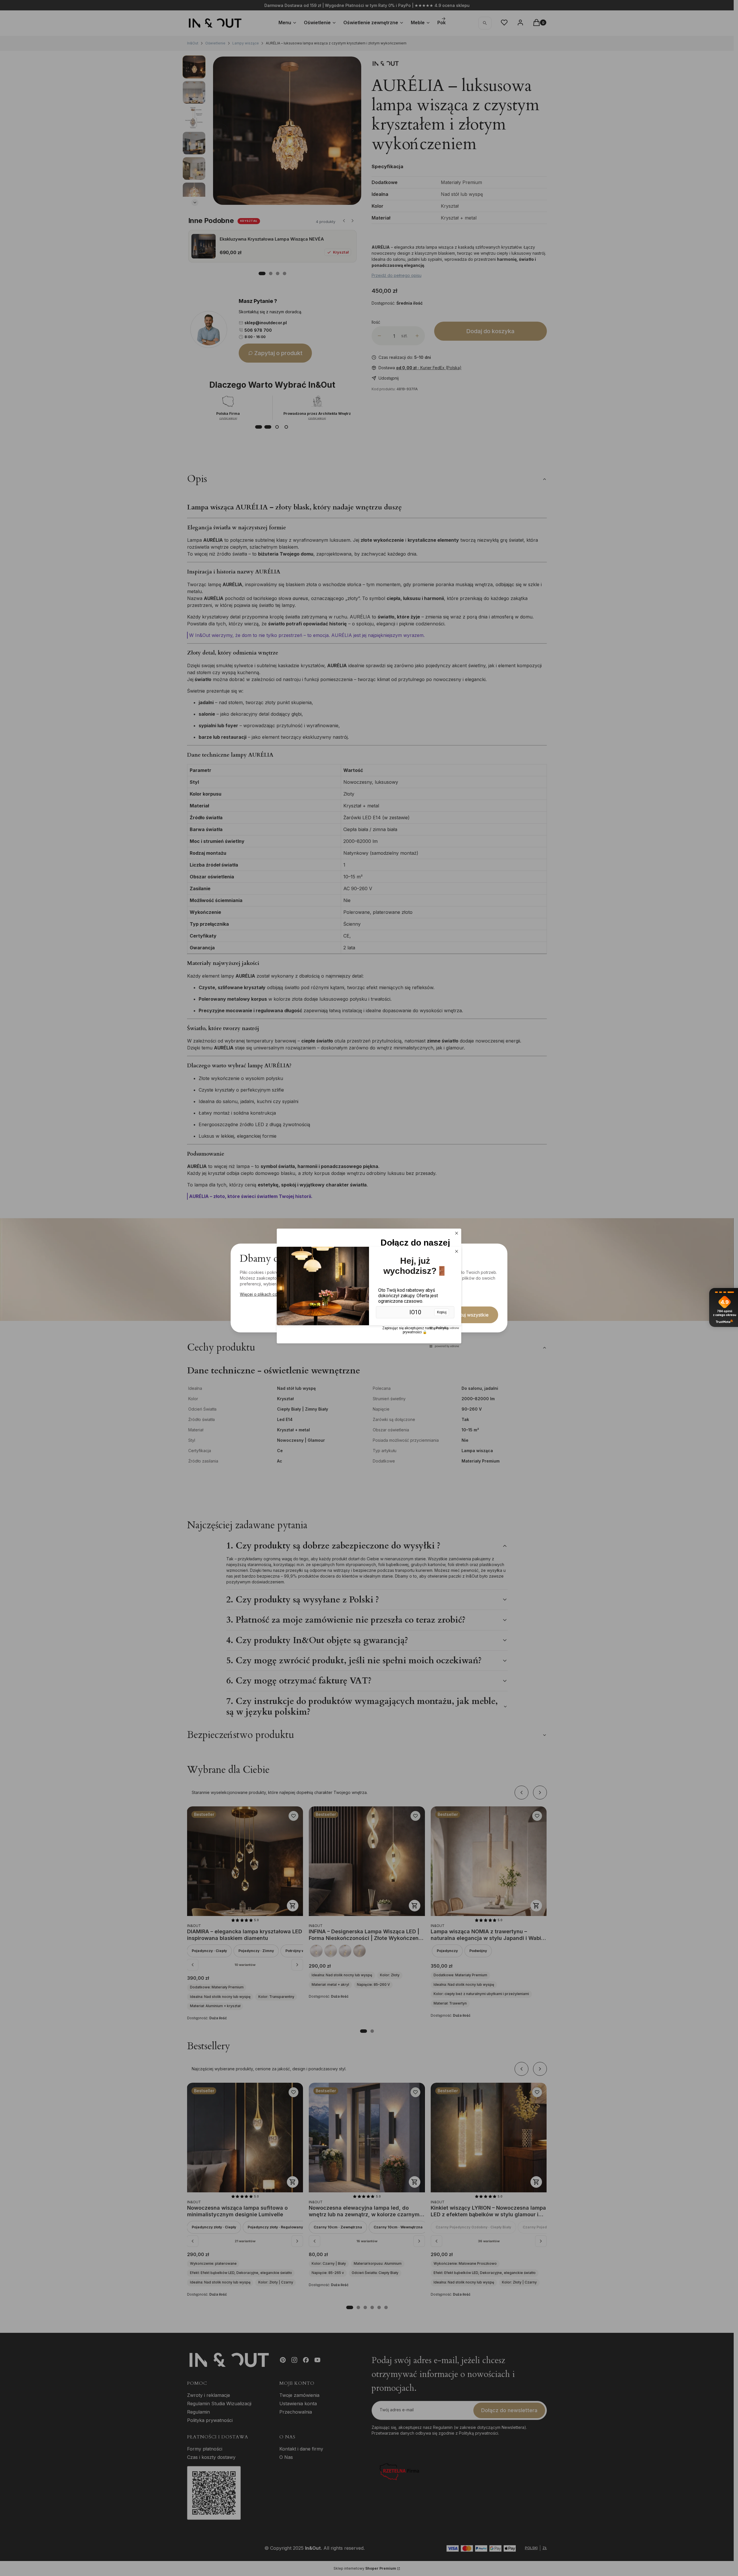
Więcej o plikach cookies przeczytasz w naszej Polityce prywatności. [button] (306, 1294)
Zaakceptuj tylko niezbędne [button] (331, 1315)
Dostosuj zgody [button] (401, 1315)
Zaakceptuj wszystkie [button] (465, 1315)
